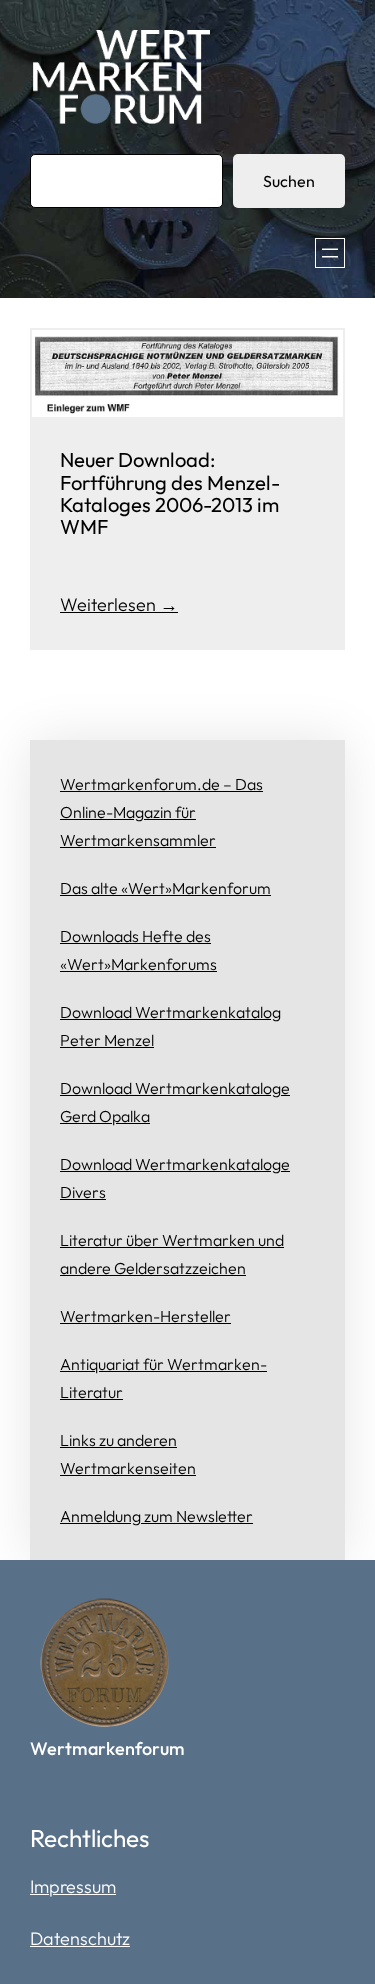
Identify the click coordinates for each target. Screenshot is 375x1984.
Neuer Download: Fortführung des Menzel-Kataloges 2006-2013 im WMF (170, 493)
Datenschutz (80, 1938)
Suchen (289, 181)
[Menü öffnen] (330, 253)
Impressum (73, 1886)
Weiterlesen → (119, 604)
